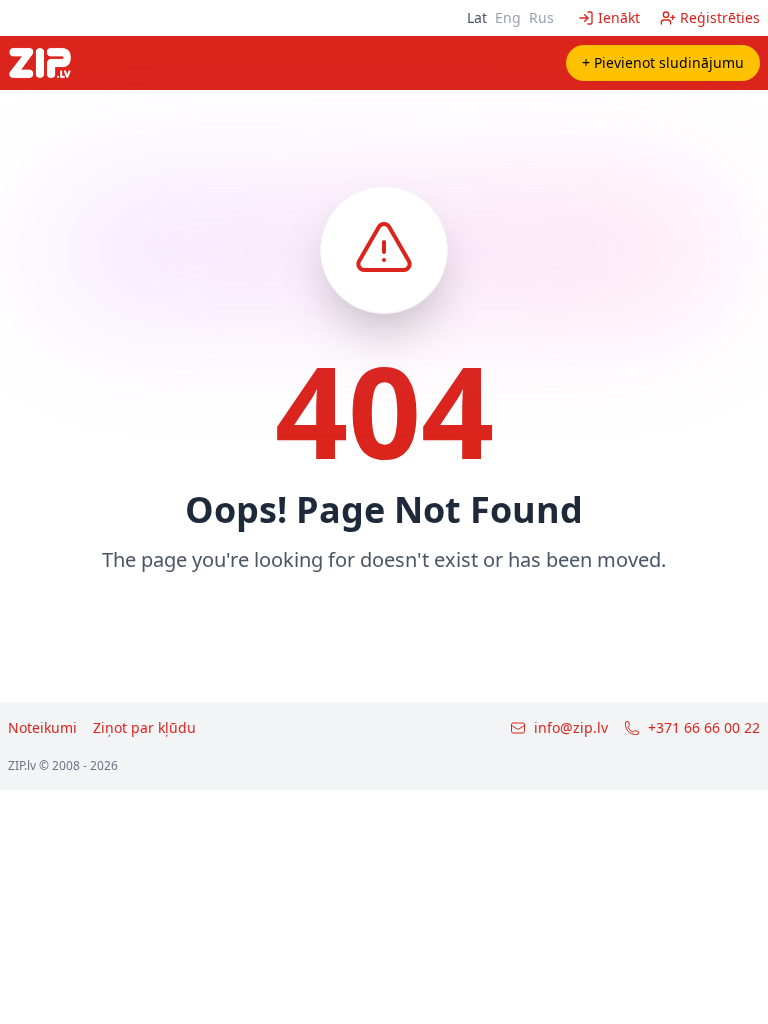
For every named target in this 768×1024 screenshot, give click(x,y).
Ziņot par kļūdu (144, 727)
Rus (541, 17)
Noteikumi (42, 727)
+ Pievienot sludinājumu (663, 62)
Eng (508, 17)
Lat (477, 17)
